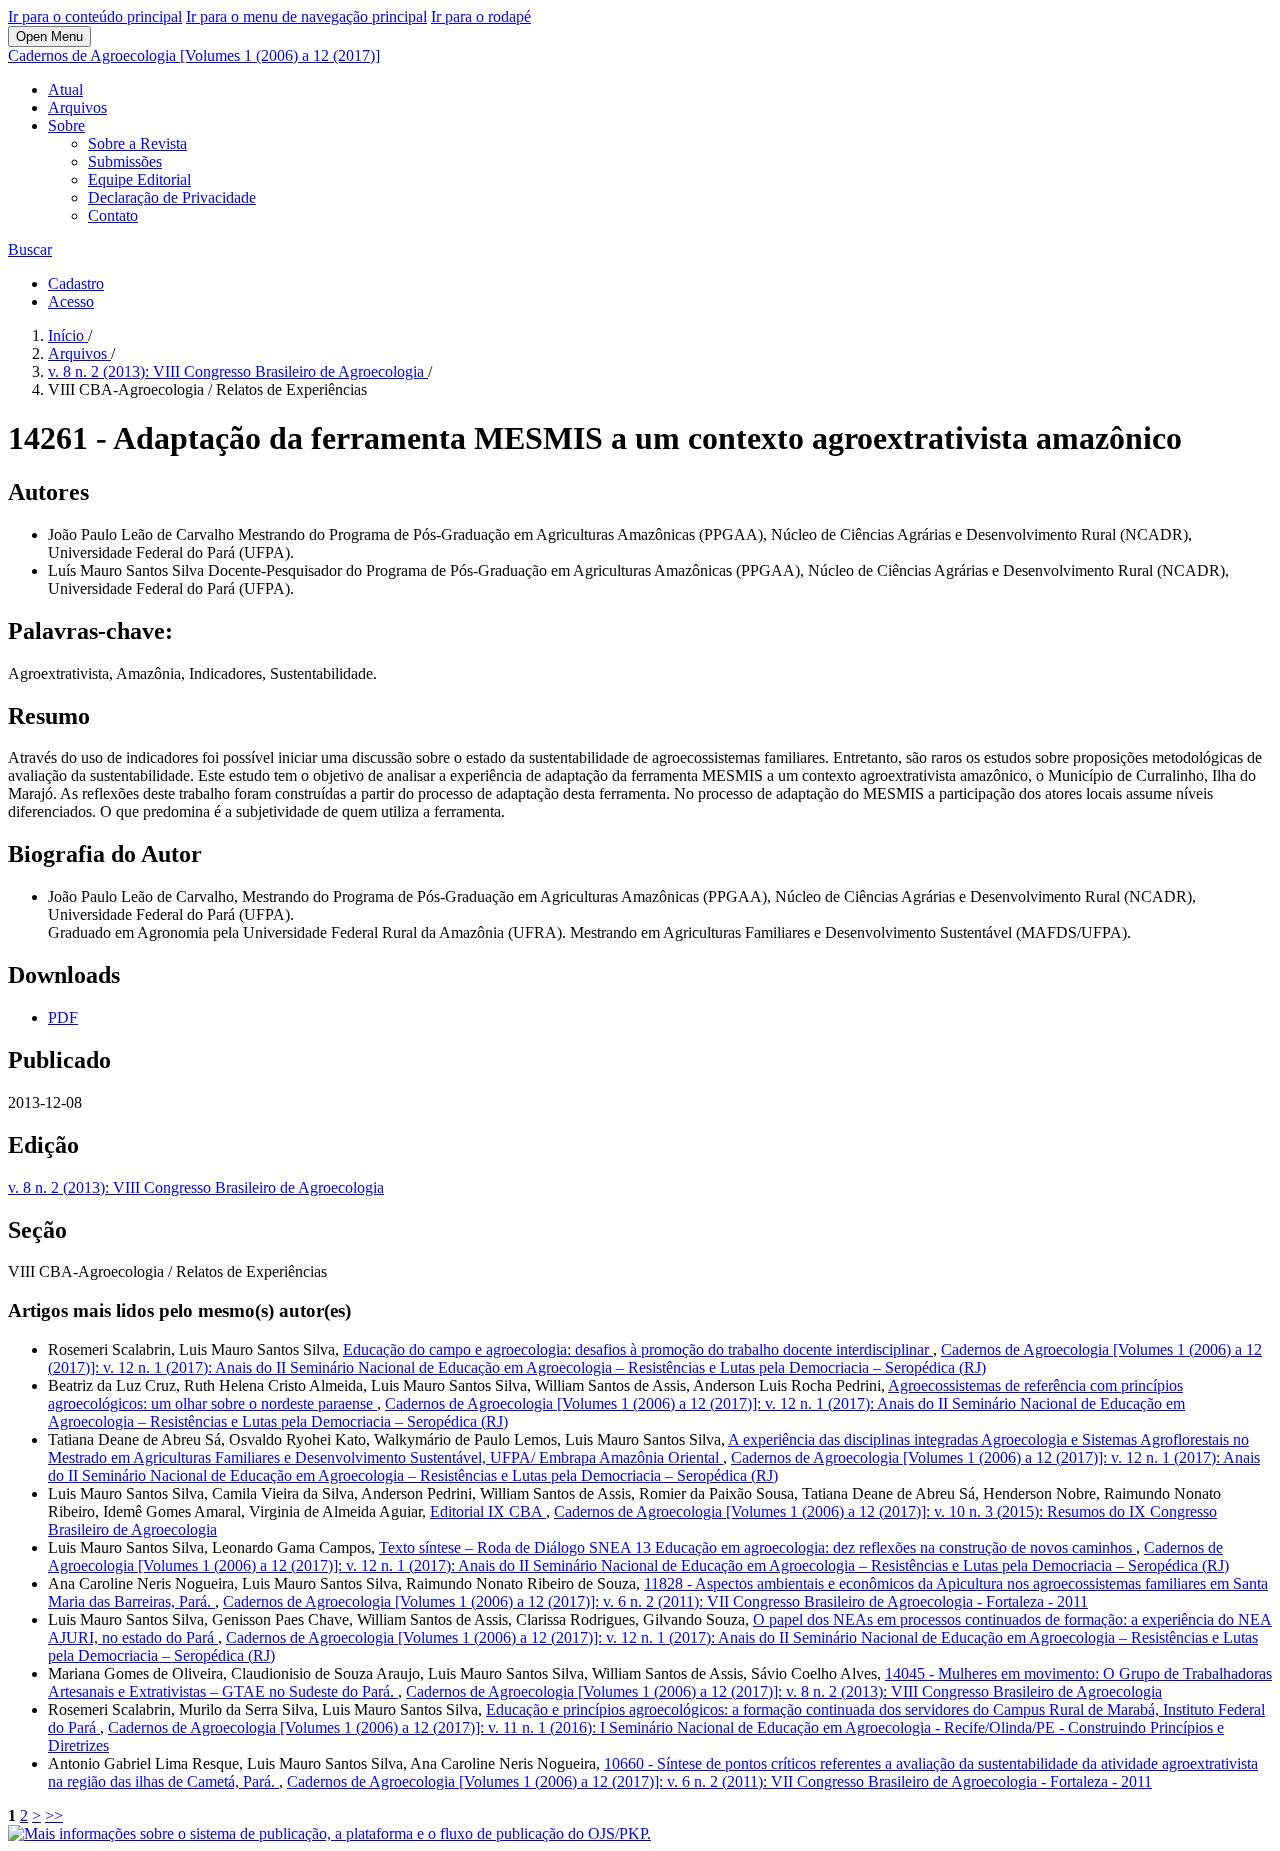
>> (54, 1815)
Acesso (71, 301)
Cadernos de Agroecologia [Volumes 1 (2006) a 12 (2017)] (194, 55)
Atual (65, 89)
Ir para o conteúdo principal (95, 16)
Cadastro (76, 283)
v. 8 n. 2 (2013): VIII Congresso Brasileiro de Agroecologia (238, 371)
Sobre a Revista (137, 143)
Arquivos (77, 107)
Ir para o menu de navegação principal (306, 16)
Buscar (30, 249)
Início (68, 335)
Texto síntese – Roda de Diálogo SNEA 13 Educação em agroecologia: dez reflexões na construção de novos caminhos (757, 1547)
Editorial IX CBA (488, 1511)
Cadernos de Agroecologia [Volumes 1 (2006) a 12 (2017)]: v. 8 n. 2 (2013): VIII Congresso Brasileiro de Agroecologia (784, 1691)
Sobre (66, 125)
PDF (63, 1017)
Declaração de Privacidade (172, 197)
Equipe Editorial (139, 179)
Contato (113, 215)
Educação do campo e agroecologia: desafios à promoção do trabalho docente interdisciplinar (638, 1349)
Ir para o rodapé (481, 16)
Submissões (125, 161)
